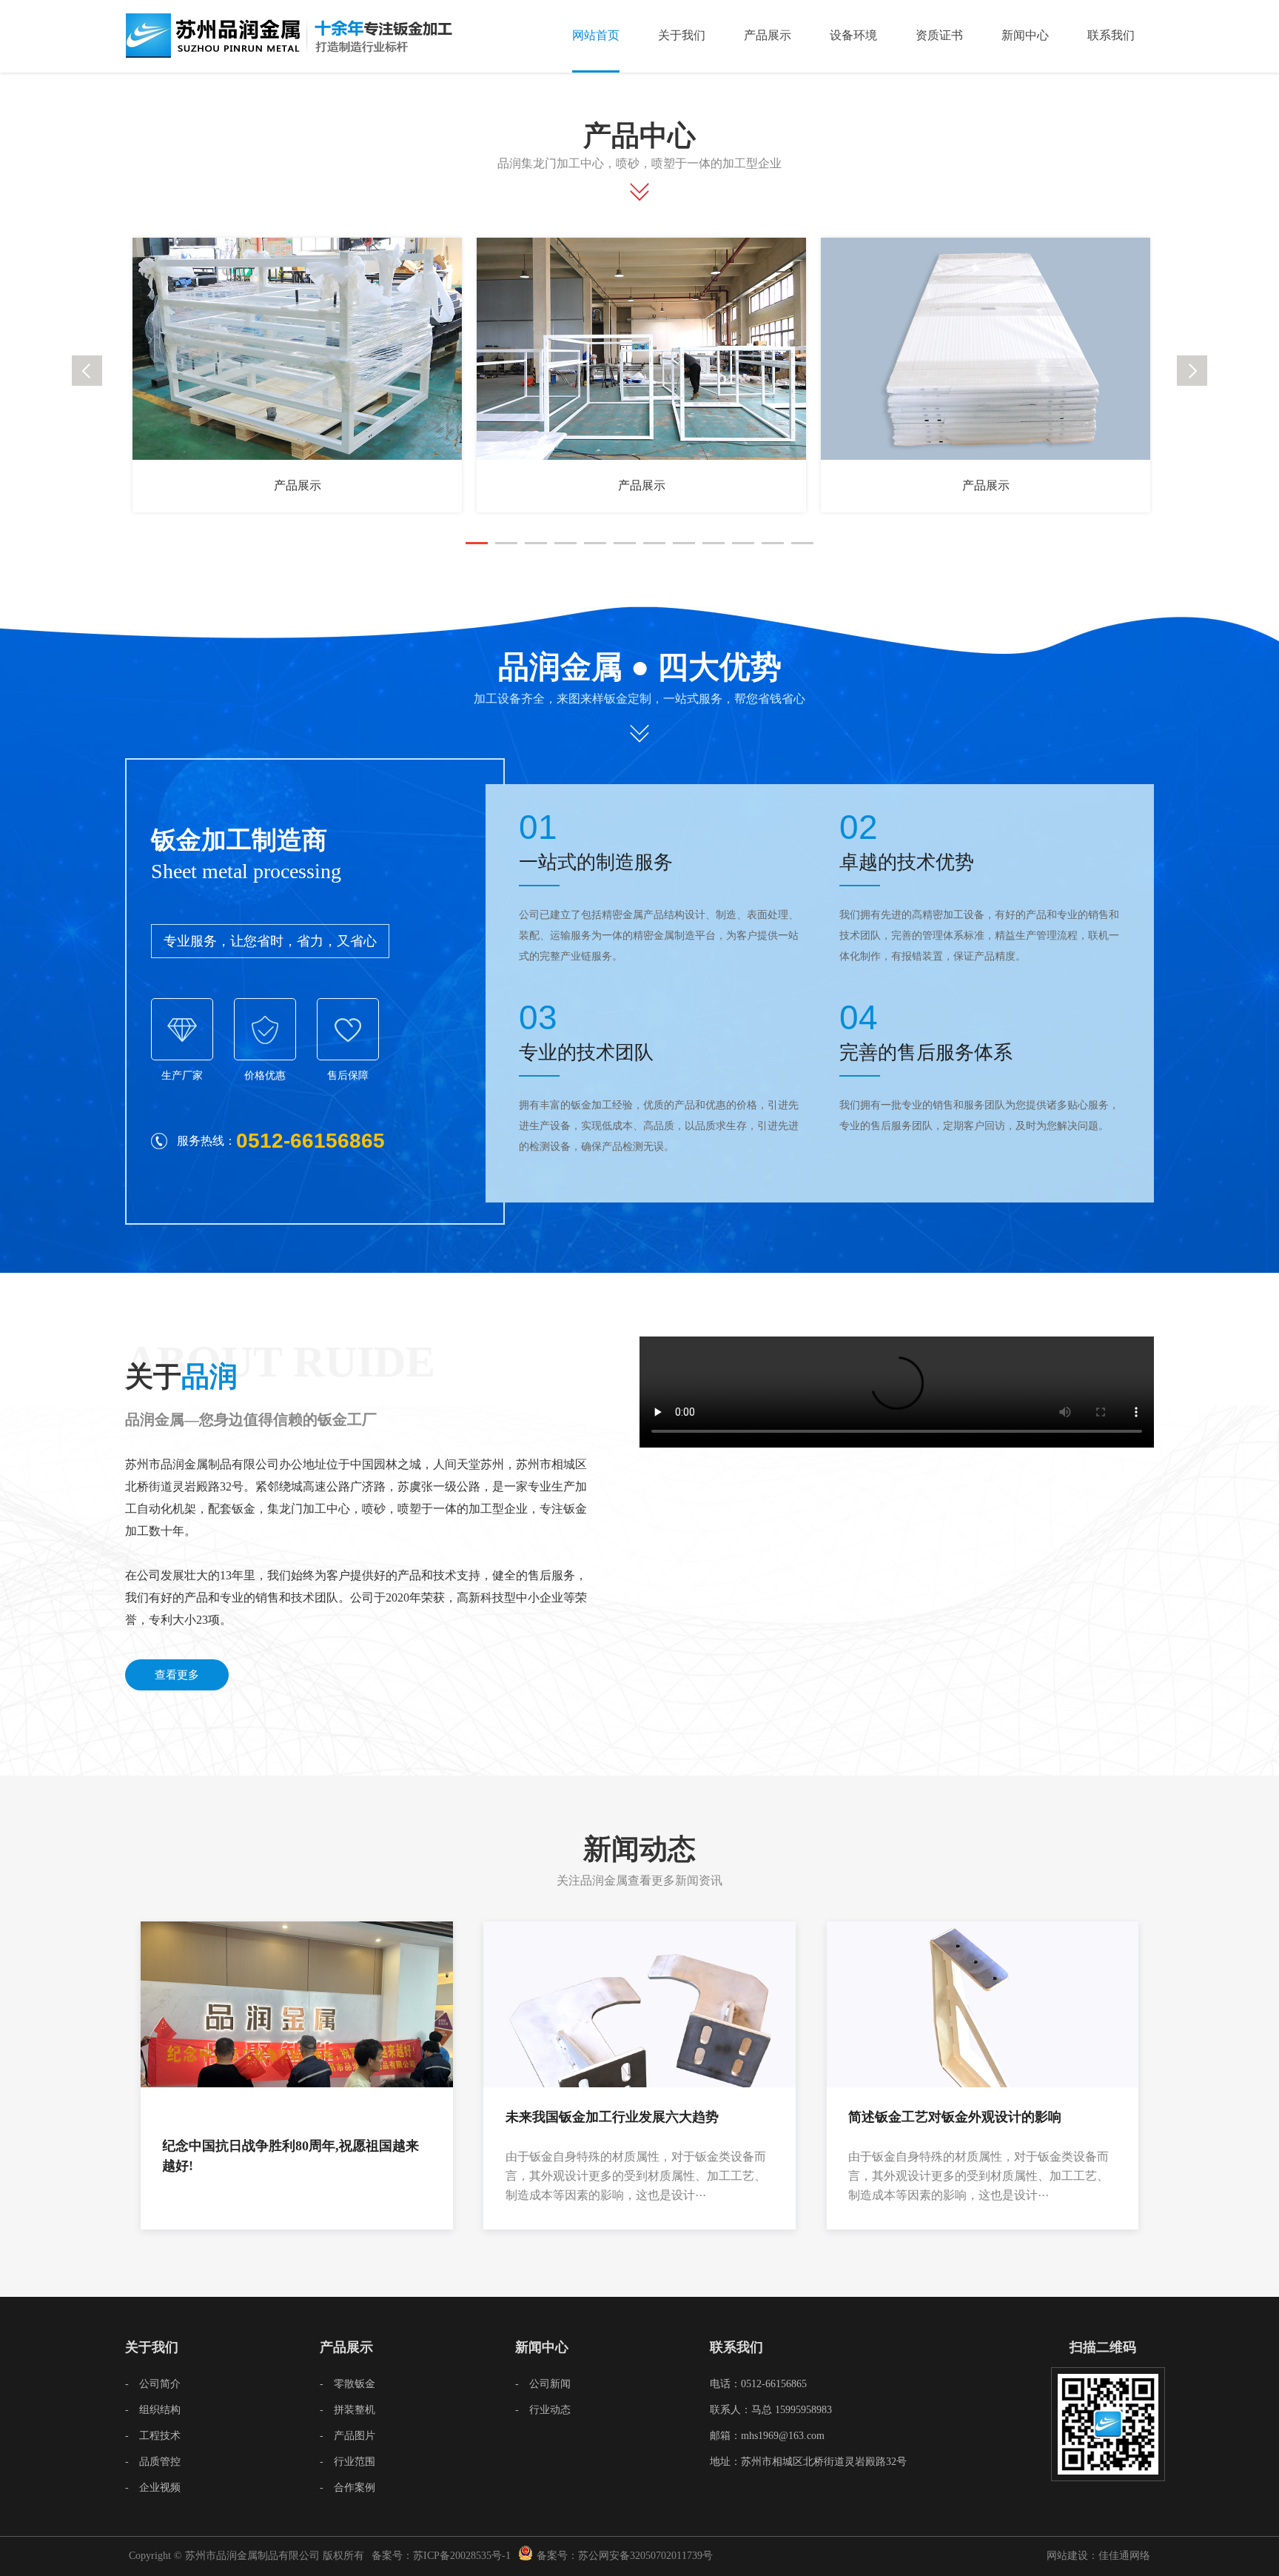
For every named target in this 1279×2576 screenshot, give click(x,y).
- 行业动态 (543, 2410)
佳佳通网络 (1124, 2556)
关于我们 (682, 35)
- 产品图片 (348, 2436)
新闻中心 (1025, 35)
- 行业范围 (348, 2462)
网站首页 (596, 35)
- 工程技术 (153, 2436)
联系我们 (1111, 35)
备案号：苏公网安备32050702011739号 (625, 2556)
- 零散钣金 (348, 2384)
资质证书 (939, 35)
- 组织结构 (153, 2410)
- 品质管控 (153, 2462)
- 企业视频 (153, 2488)
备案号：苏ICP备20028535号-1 (441, 2556)
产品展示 (768, 35)
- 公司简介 (153, 2384)
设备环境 (853, 35)
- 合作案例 (348, 2488)
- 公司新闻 (543, 2384)
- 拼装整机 (348, 2410)
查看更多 (177, 1675)
